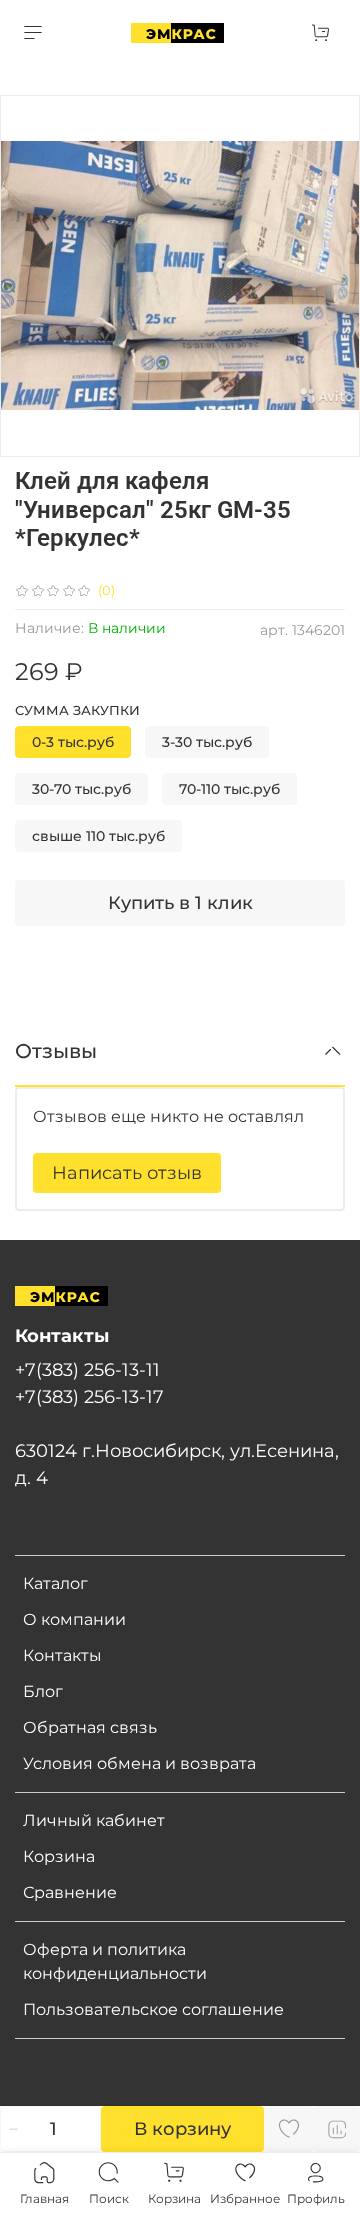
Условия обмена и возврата (139, 1763)
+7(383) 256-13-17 (89, 1396)
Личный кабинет (94, 1820)
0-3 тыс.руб (73, 742)
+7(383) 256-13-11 (87, 1369)
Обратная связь (90, 1727)
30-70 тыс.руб (81, 789)
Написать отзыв (127, 1173)
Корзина (59, 1856)
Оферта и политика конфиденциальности (115, 1961)
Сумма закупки (77, 710)
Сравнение (70, 1892)
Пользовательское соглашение (153, 2009)
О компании (74, 1619)
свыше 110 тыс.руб (98, 836)
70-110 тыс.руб (229, 789)
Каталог (55, 1583)
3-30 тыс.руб (207, 742)
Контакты (62, 1655)
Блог (43, 1691)
